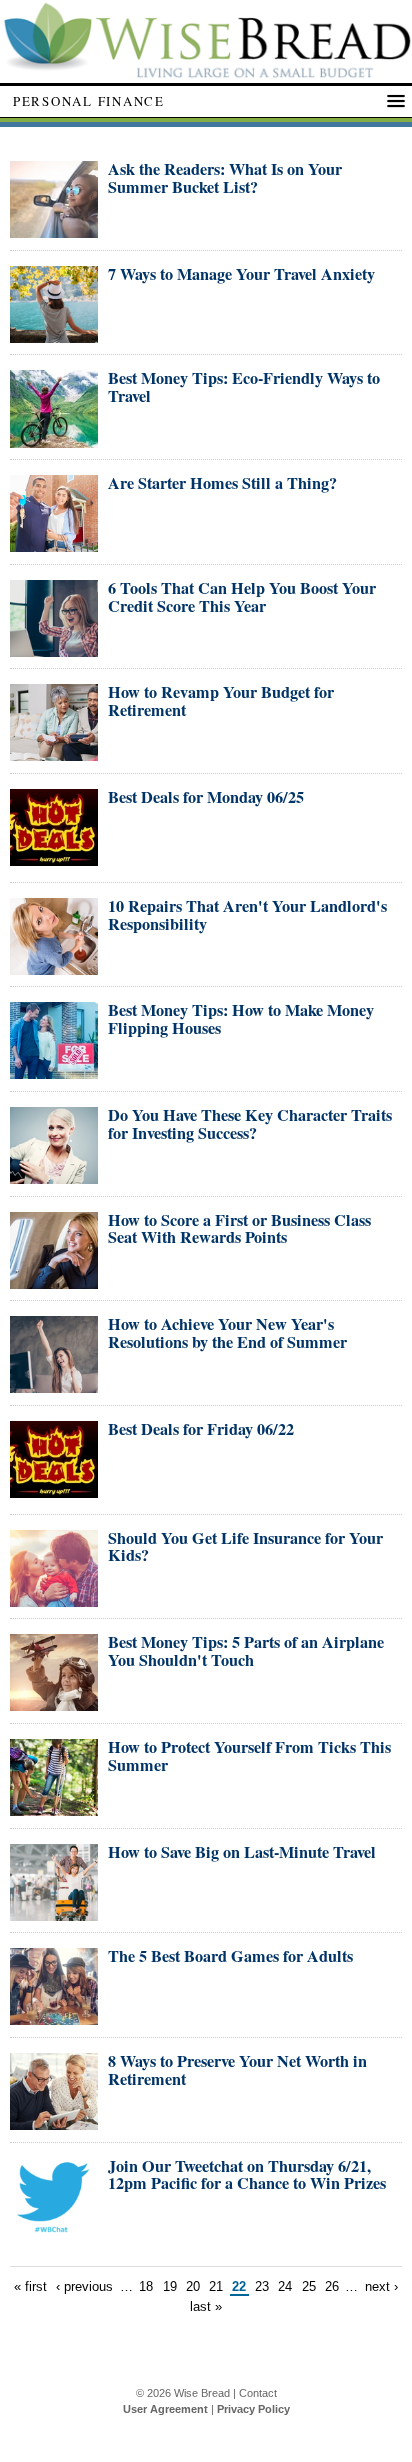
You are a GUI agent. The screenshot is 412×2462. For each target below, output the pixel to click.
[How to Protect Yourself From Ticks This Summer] (54, 1807)
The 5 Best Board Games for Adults (230, 1956)
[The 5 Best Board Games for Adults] (54, 2016)
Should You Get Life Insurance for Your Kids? (245, 1547)
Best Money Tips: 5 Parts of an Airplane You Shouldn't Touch (246, 1651)
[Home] (206, 72)
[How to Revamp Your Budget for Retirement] (54, 752)
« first (30, 2286)
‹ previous (84, 2286)
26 (332, 2286)
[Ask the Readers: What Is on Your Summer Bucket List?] (54, 229)
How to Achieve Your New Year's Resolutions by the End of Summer (227, 1333)
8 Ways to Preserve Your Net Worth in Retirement (237, 2070)
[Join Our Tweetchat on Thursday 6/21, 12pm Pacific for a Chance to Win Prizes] (54, 2226)
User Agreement (165, 2409)
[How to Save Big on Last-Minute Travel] (54, 1912)
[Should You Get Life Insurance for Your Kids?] (54, 1598)
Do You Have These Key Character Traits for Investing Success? (250, 1124)
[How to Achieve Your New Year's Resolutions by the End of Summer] (54, 1384)
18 (146, 2286)
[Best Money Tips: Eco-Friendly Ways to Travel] (54, 439)
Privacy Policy (253, 2409)
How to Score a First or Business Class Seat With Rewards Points (239, 1229)
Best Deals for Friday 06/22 (201, 1429)
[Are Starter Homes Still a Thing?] (54, 543)
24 (285, 2286)
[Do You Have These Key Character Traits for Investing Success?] (54, 1175)
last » (206, 2306)
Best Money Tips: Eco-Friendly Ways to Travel (244, 387)
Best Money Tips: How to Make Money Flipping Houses (241, 1019)
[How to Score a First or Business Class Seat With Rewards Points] (54, 1280)
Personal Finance (89, 101)
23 (262, 2286)
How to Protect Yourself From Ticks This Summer (249, 1756)
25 (309, 2286)
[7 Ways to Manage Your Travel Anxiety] (54, 334)
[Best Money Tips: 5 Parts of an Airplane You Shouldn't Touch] (54, 1702)
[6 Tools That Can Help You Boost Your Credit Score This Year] (54, 648)
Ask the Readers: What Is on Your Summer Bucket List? (225, 178)
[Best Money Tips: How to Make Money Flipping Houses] (54, 1070)
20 (193, 2286)
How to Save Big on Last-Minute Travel (242, 1852)
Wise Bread (202, 2393)
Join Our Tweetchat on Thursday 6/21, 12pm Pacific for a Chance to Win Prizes (247, 2175)
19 (170, 2286)
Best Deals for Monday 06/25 (206, 797)
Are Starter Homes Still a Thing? (222, 483)
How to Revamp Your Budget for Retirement (221, 701)
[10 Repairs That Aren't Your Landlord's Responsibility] (54, 966)
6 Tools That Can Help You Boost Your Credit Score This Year (242, 597)
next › (381, 2286)
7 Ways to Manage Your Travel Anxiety (241, 274)
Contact (258, 2393)
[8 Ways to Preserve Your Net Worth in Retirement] (54, 2121)
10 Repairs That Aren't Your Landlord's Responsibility (247, 915)
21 (216, 2286)
